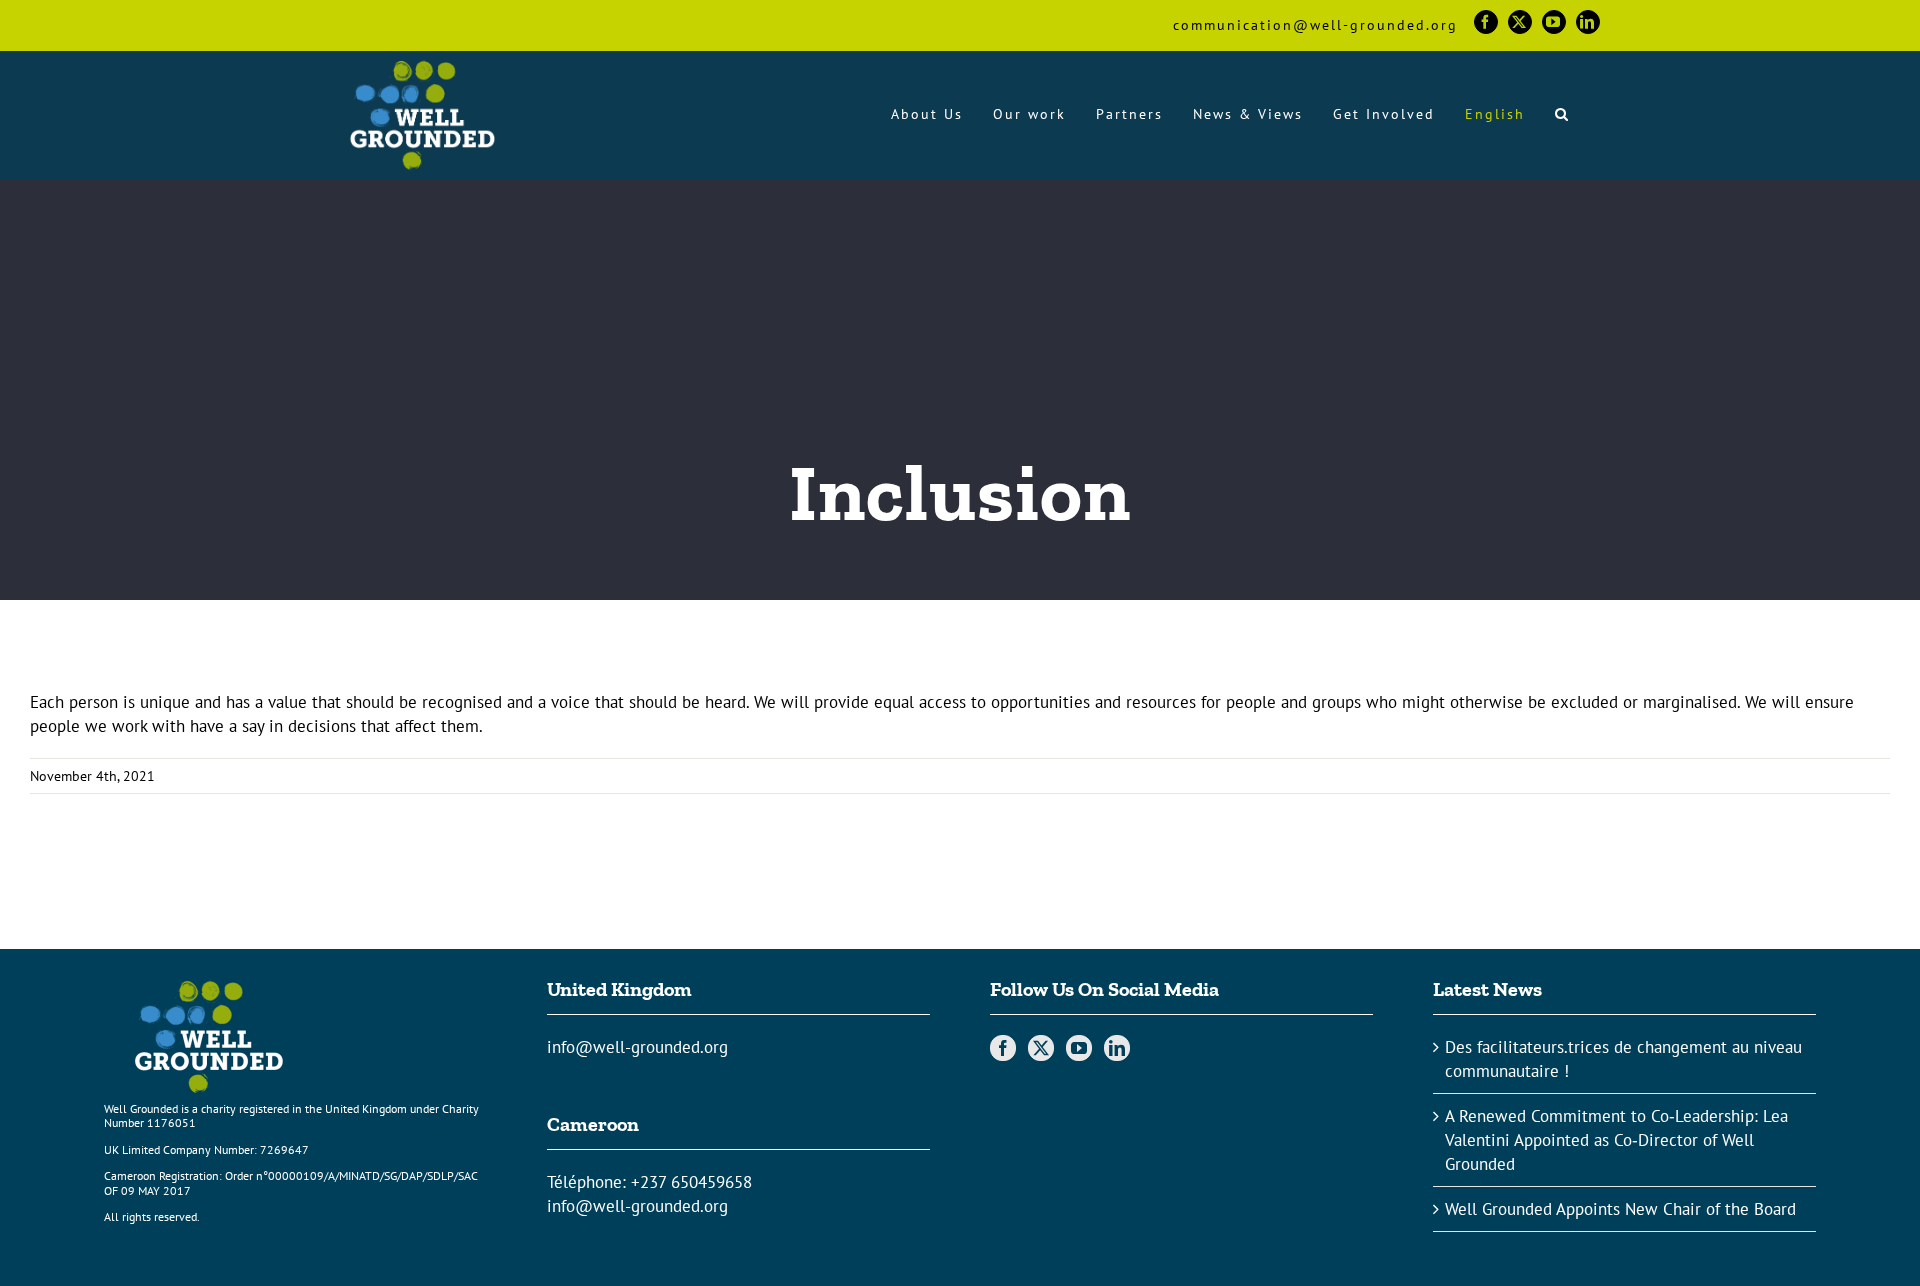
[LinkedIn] (1117, 1048)
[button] (1562, 113)
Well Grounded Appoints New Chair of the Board (1620, 1209)
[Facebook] (1003, 1048)
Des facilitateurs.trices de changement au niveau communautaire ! (1623, 1059)
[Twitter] (1041, 1048)
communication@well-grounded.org (1315, 25)
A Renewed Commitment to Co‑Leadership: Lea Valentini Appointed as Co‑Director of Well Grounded (1616, 1140)
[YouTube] (1079, 1048)
